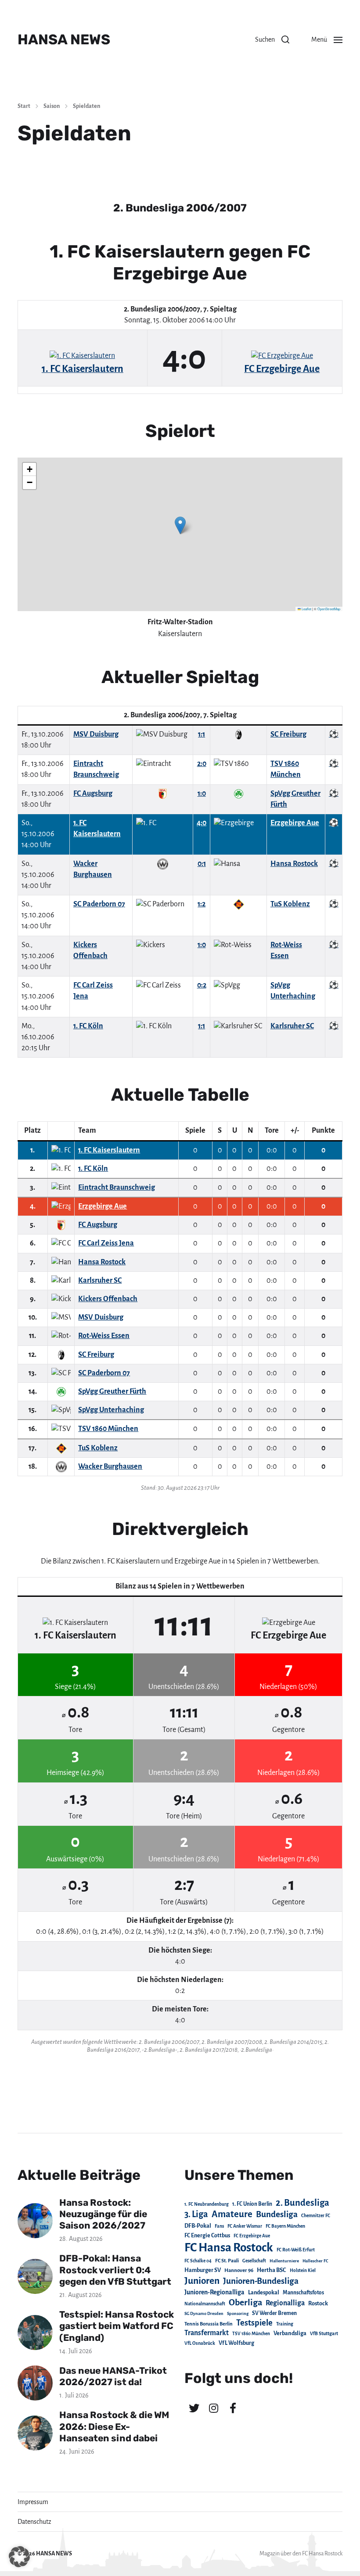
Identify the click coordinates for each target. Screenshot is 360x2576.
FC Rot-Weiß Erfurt (296, 2250)
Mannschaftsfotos (303, 2293)
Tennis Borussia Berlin (209, 2324)
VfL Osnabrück (200, 2343)
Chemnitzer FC (316, 2216)
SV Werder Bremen (274, 2313)
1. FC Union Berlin (252, 2204)
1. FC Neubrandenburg (207, 2204)
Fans (219, 2226)
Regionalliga (285, 2303)
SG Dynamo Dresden (204, 2313)
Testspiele (254, 2323)
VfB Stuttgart (324, 2333)
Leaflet (306, 609)
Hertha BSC (272, 2270)
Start (24, 106)
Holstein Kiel (303, 2270)
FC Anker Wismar (245, 2226)
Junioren (202, 2281)
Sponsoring (238, 2313)
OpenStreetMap (329, 609)
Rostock (318, 2304)
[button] (272, 39)
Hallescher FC (315, 2261)
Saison (52, 106)
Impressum (33, 2502)
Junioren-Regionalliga (214, 2292)
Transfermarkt (207, 2333)
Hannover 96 (239, 2270)
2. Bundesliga (302, 2203)
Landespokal (264, 2293)
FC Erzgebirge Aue (252, 2236)
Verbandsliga (290, 2333)
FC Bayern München (285, 2226)
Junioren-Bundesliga (261, 2281)
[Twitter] (194, 2408)
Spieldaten (86, 106)
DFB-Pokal (198, 2226)
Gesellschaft (254, 2261)
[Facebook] (233, 2408)
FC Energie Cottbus (207, 2236)
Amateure (232, 2214)
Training (285, 2324)
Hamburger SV (203, 2270)
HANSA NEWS (64, 39)
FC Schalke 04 (198, 2261)
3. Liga (196, 2214)
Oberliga (245, 2302)
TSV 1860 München (251, 2334)
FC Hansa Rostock (229, 2248)
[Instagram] (213, 2408)
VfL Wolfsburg (236, 2343)
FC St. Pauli (227, 2261)
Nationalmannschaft (205, 2304)
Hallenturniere (284, 2261)
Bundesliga (277, 2214)
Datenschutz (34, 2522)
